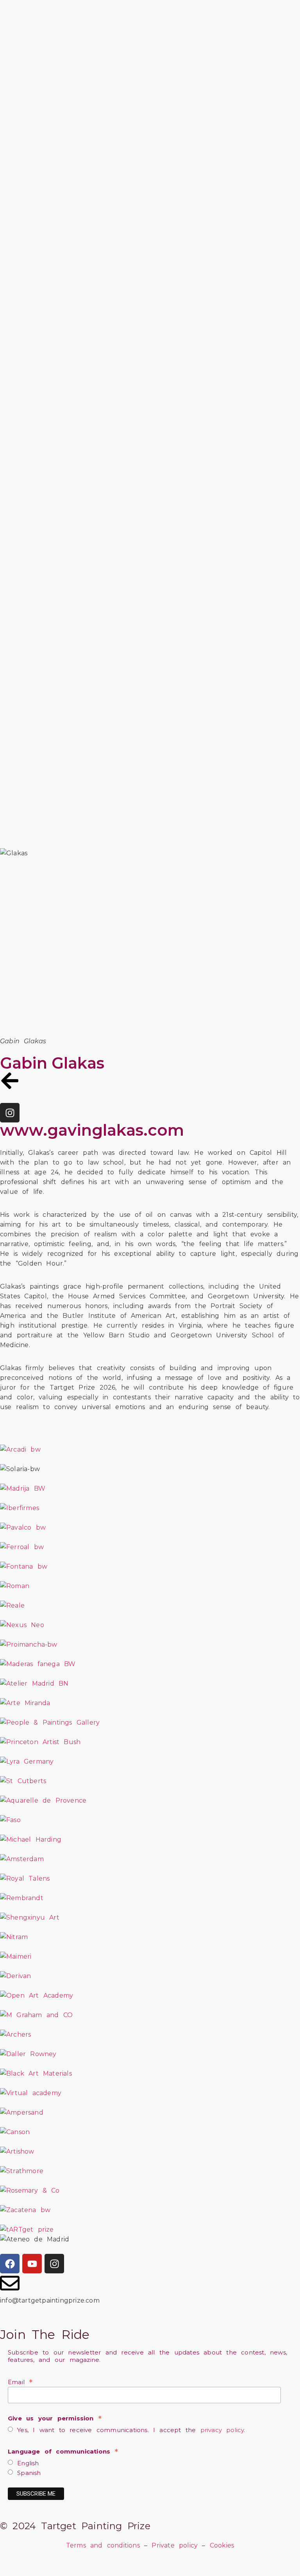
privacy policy (222, 2430)
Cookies (222, 2545)
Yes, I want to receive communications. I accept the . (129, 2430)
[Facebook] (10, 2264)
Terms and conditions (103, 2545)
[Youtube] (32, 2264)
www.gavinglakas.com (92, 1130)
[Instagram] (10, 1113)
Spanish (27, 2473)
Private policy (175, 2545)
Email (20, 2382)
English (26, 2463)
